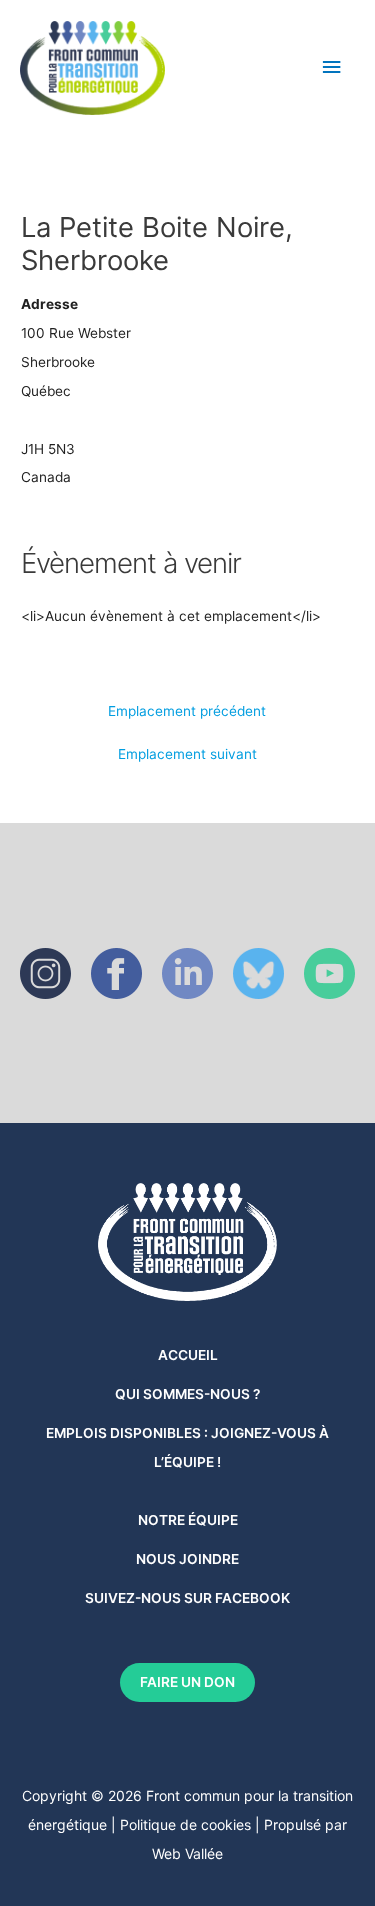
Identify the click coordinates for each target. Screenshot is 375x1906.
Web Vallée (187, 1853)
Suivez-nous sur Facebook (187, 1598)
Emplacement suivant (187, 755)
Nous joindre (187, 1559)
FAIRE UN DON (187, 1682)
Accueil (188, 1355)
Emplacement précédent (187, 712)
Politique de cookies (185, 1824)
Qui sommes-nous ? (187, 1394)
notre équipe (188, 1520)
